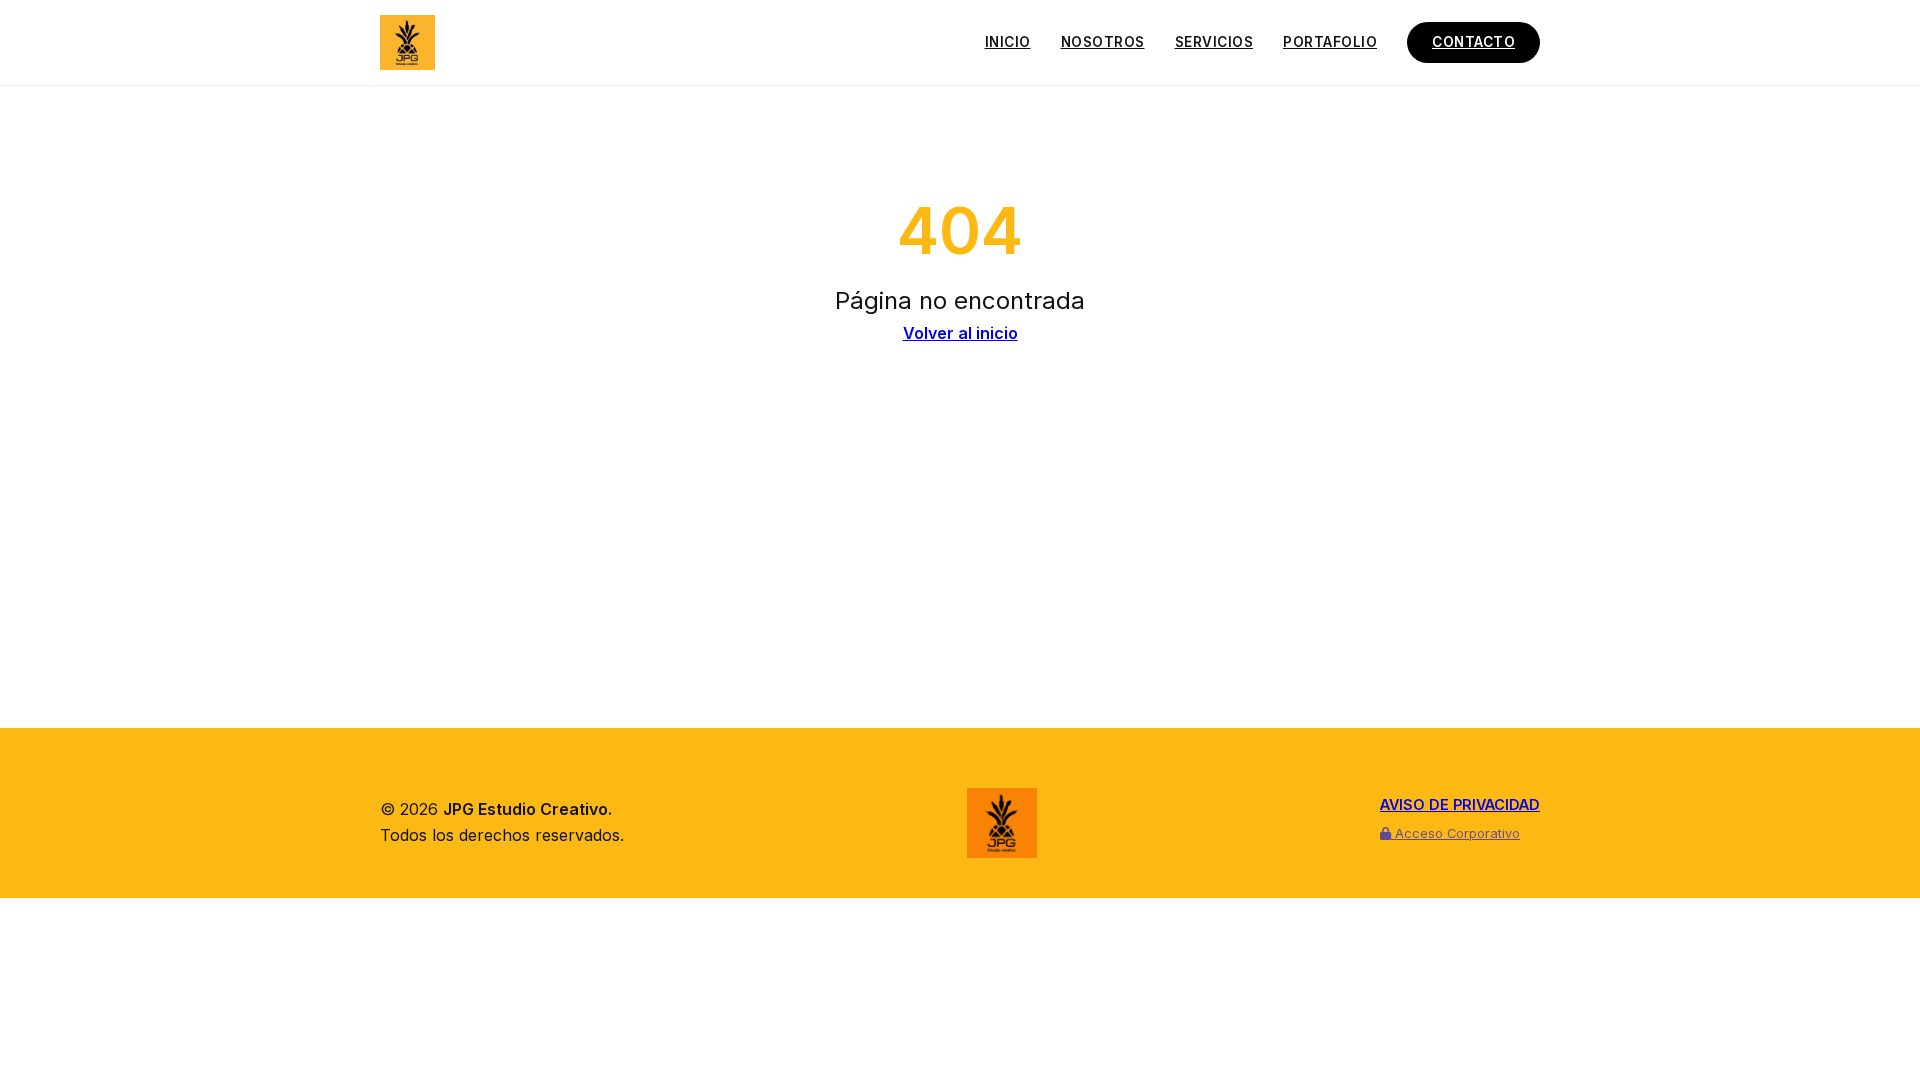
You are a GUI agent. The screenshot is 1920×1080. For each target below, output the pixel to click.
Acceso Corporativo (1455, 833)
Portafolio (1330, 42)
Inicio (1008, 42)
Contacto (1473, 42)
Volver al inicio (960, 333)
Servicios (1214, 42)
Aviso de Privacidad (1460, 804)
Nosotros (1103, 42)
